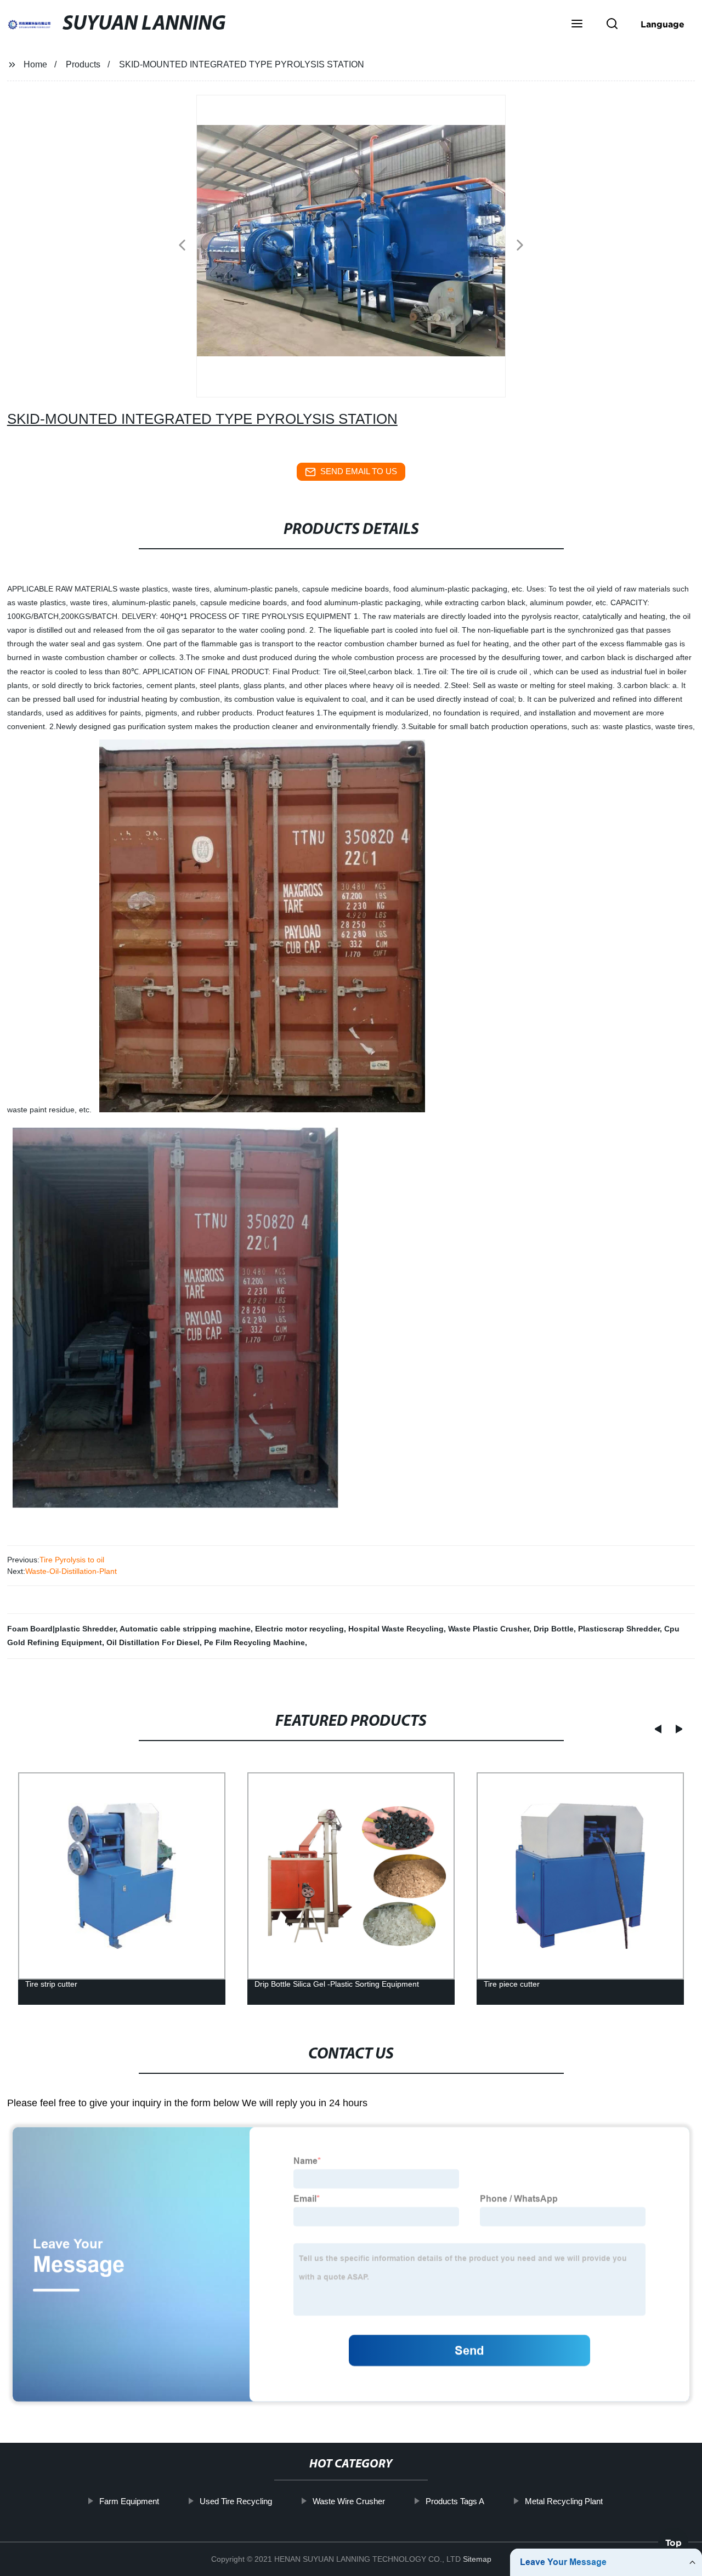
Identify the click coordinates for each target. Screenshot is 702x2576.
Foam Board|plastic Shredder (61, 1629)
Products (83, 64)
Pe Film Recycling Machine (254, 1642)
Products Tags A (455, 2501)
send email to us (359, 471)
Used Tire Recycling (236, 2501)
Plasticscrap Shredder (619, 1629)
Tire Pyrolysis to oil (72, 1560)
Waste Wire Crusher (349, 2501)
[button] (577, 25)
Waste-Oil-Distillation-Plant (71, 1571)
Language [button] (663, 24)
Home (35, 64)
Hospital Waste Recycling (396, 1629)
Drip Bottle (554, 1629)
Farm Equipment (129, 2501)
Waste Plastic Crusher (489, 1629)
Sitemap (477, 2559)
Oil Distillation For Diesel (153, 1642)
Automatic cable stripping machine (185, 1629)
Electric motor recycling (299, 1629)
